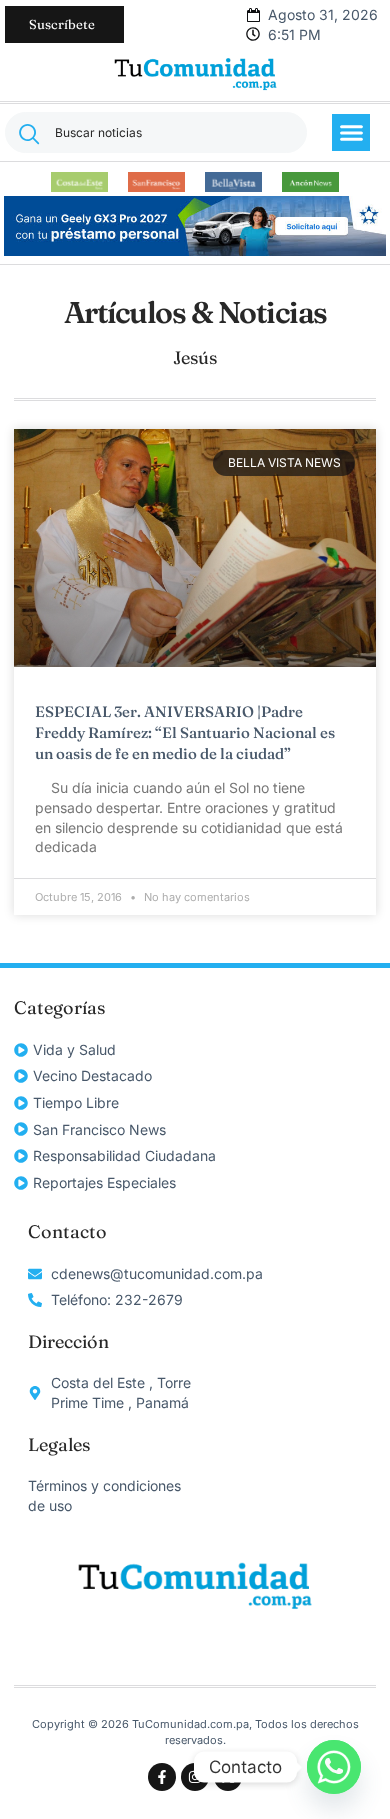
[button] (351, 133)
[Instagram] (195, 1777)
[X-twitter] (228, 1777)
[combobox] (156, 132)
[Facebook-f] (162, 1777)
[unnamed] (195, 250)
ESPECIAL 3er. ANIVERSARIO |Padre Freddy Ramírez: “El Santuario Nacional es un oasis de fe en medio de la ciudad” (185, 732)
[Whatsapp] (334, 1767)
